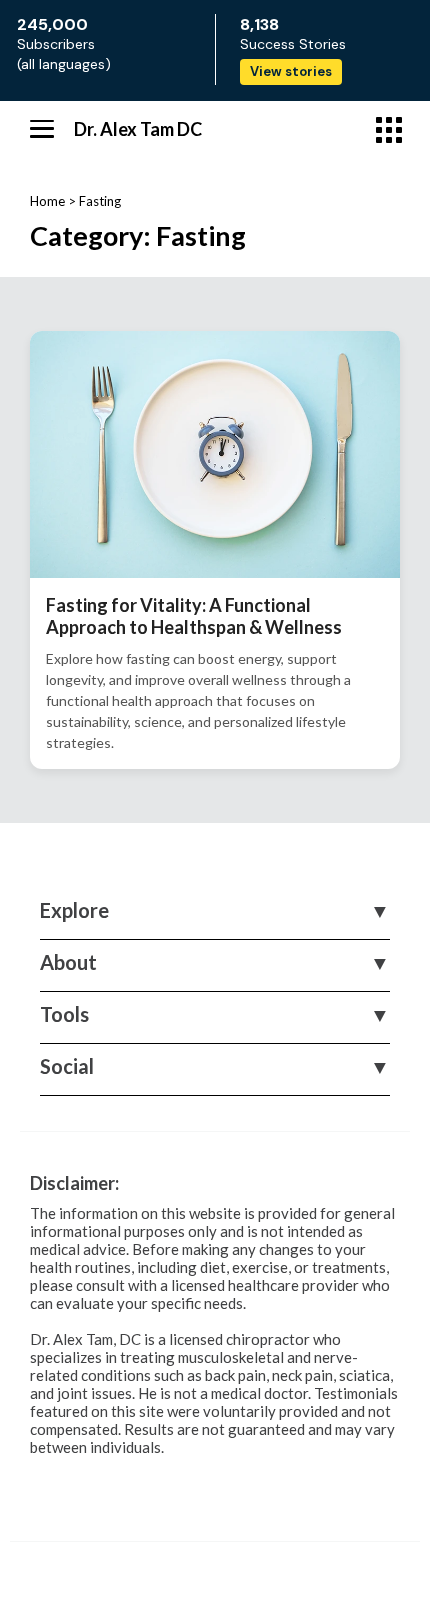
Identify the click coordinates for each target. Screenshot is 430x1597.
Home (47, 201)
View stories (291, 71)
